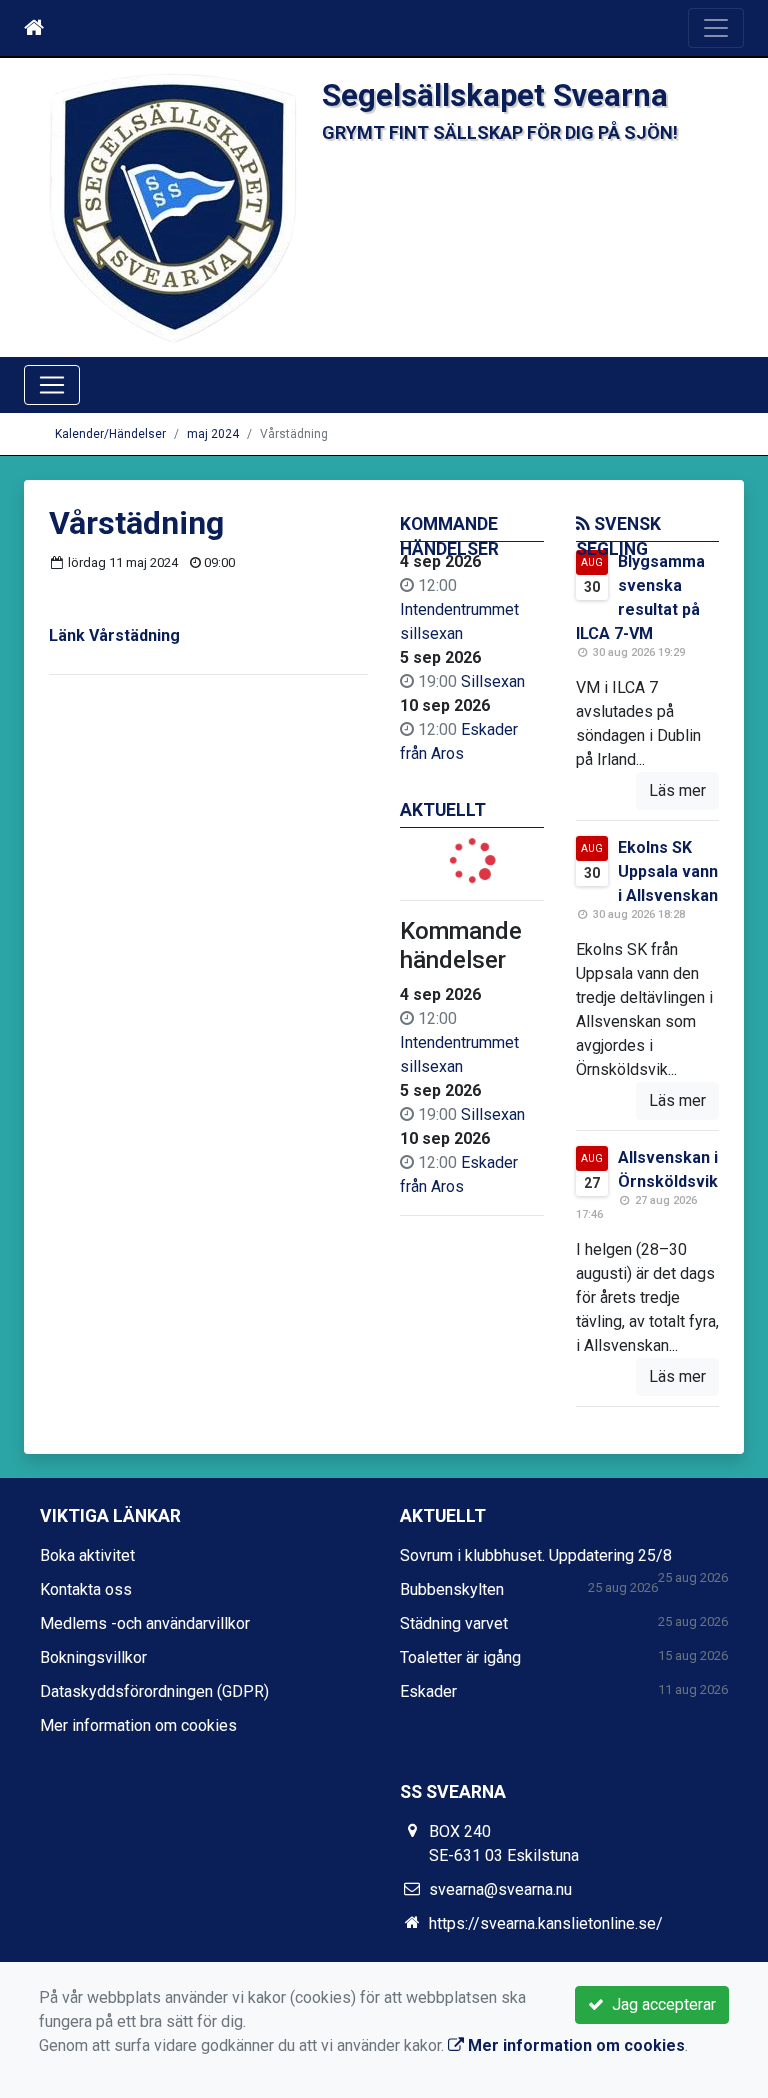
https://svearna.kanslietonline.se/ (546, 1923)
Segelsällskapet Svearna (495, 95)
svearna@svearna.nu (500, 1889)
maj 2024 (213, 434)
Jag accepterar (660, 2004)
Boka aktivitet (87, 1555)
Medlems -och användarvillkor (145, 1623)
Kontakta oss (86, 1589)
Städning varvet (454, 1623)
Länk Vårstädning (114, 635)
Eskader (428, 1691)
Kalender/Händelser (110, 434)
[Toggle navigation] (716, 28)
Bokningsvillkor (93, 1657)
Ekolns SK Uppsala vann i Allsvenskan (668, 871)
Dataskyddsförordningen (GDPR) (154, 1691)
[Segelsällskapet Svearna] (173, 206)
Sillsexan (493, 681)
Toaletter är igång (460, 1657)
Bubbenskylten (452, 1589)
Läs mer (677, 790)
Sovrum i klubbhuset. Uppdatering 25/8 (536, 1555)
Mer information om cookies (138, 1725)
